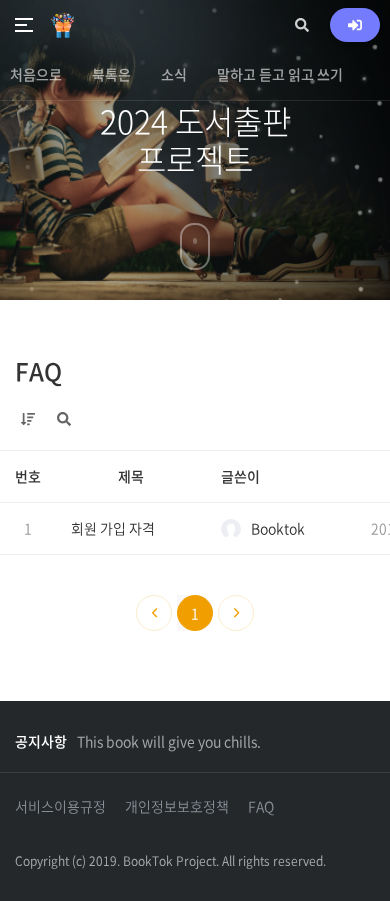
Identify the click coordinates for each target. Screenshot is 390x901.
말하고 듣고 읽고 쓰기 (280, 74)
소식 (174, 74)
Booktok (278, 528)
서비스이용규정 (60, 806)
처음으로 (36, 74)
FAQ (38, 371)
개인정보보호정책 (177, 806)
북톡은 (111, 74)
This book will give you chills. (169, 741)
